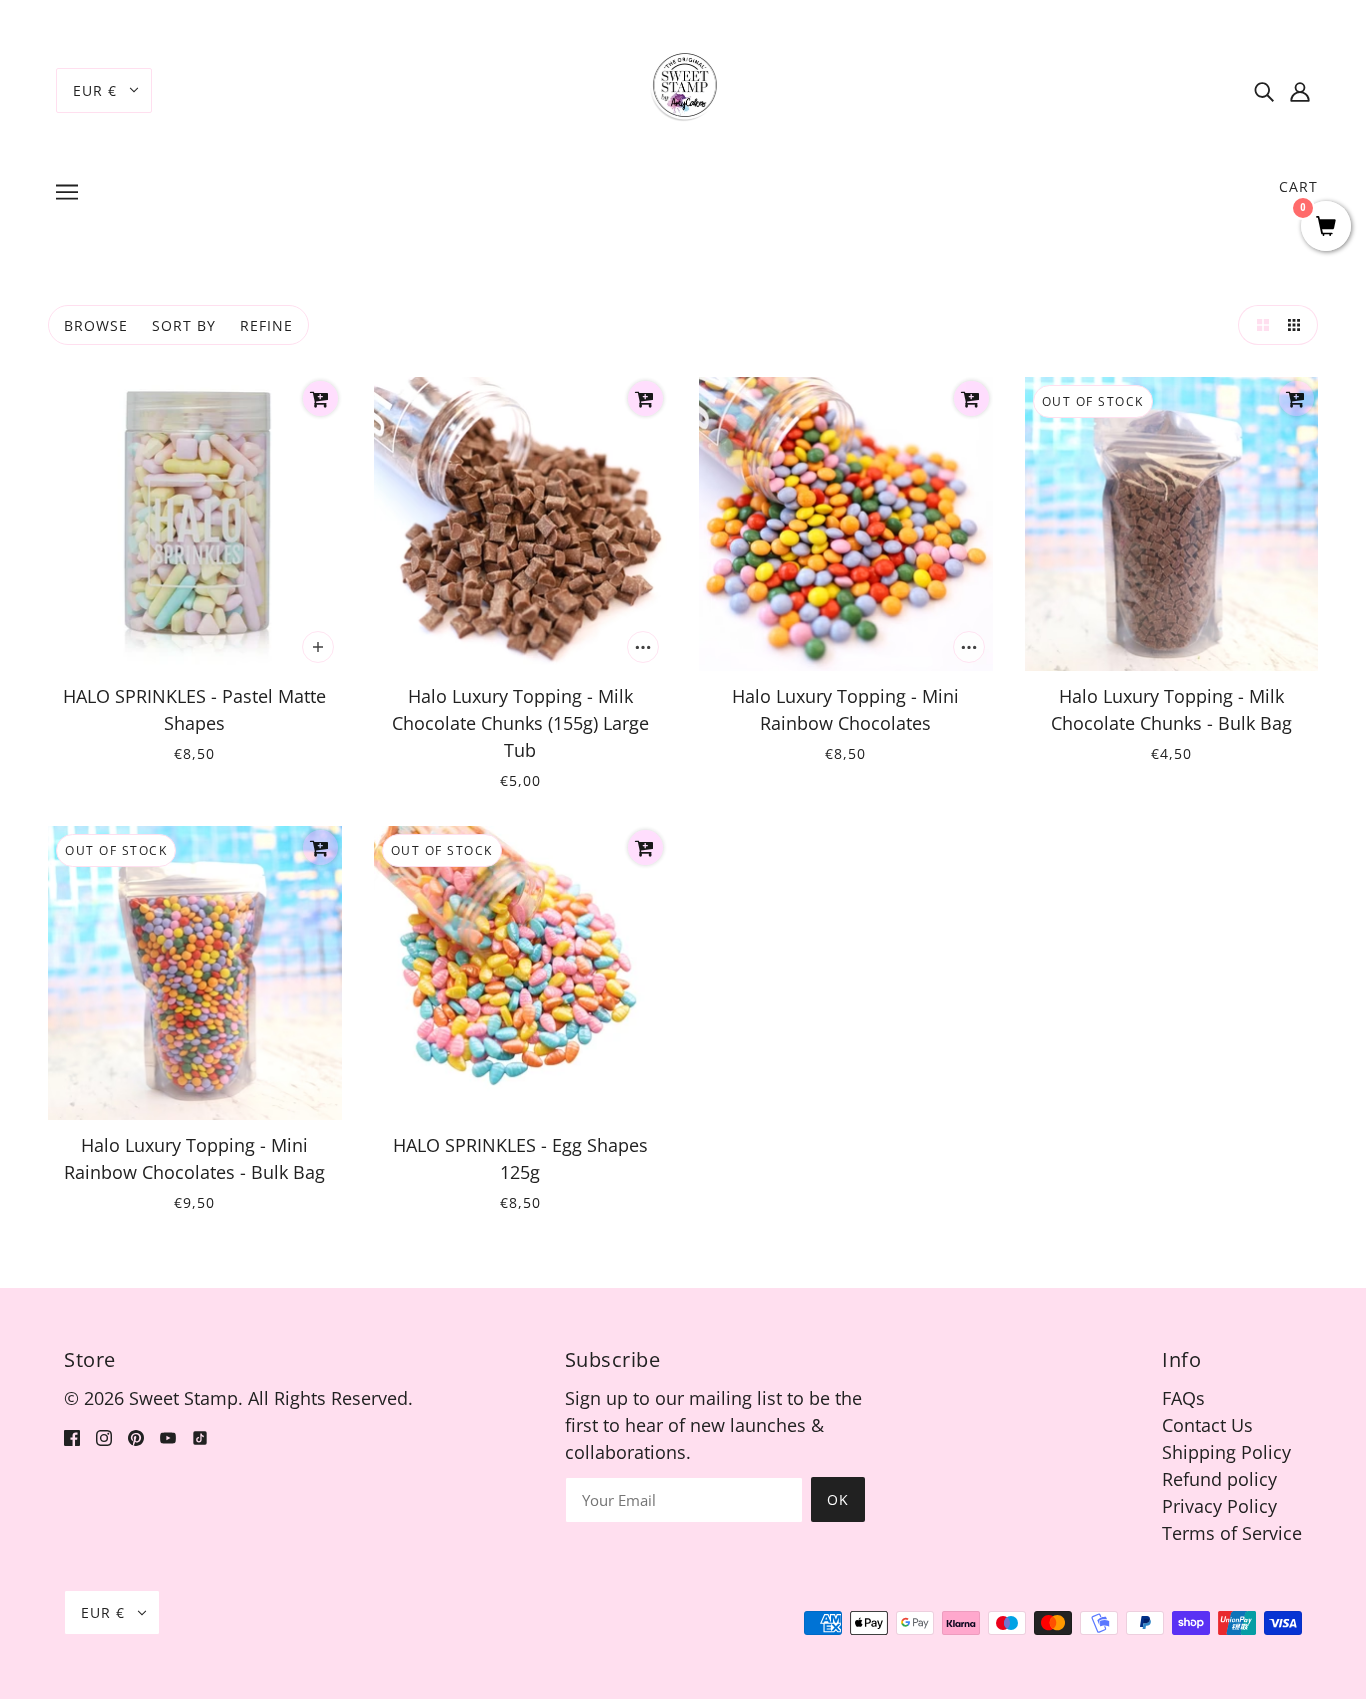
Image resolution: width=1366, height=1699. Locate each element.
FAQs (1183, 1398)
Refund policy (1219, 1479)
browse (96, 325)
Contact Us (1207, 1425)
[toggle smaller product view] (1298, 325)
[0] (1326, 227)
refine (266, 325)
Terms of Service (1232, 1533)
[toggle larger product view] (1258, 325)
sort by (184, 325)
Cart (1298, 186)
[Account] (1300, 90)
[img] (1264, 90)
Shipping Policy (1226, 1452)
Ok (838, 1499)
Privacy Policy (1219, 1506)
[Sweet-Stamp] (683, 88)
